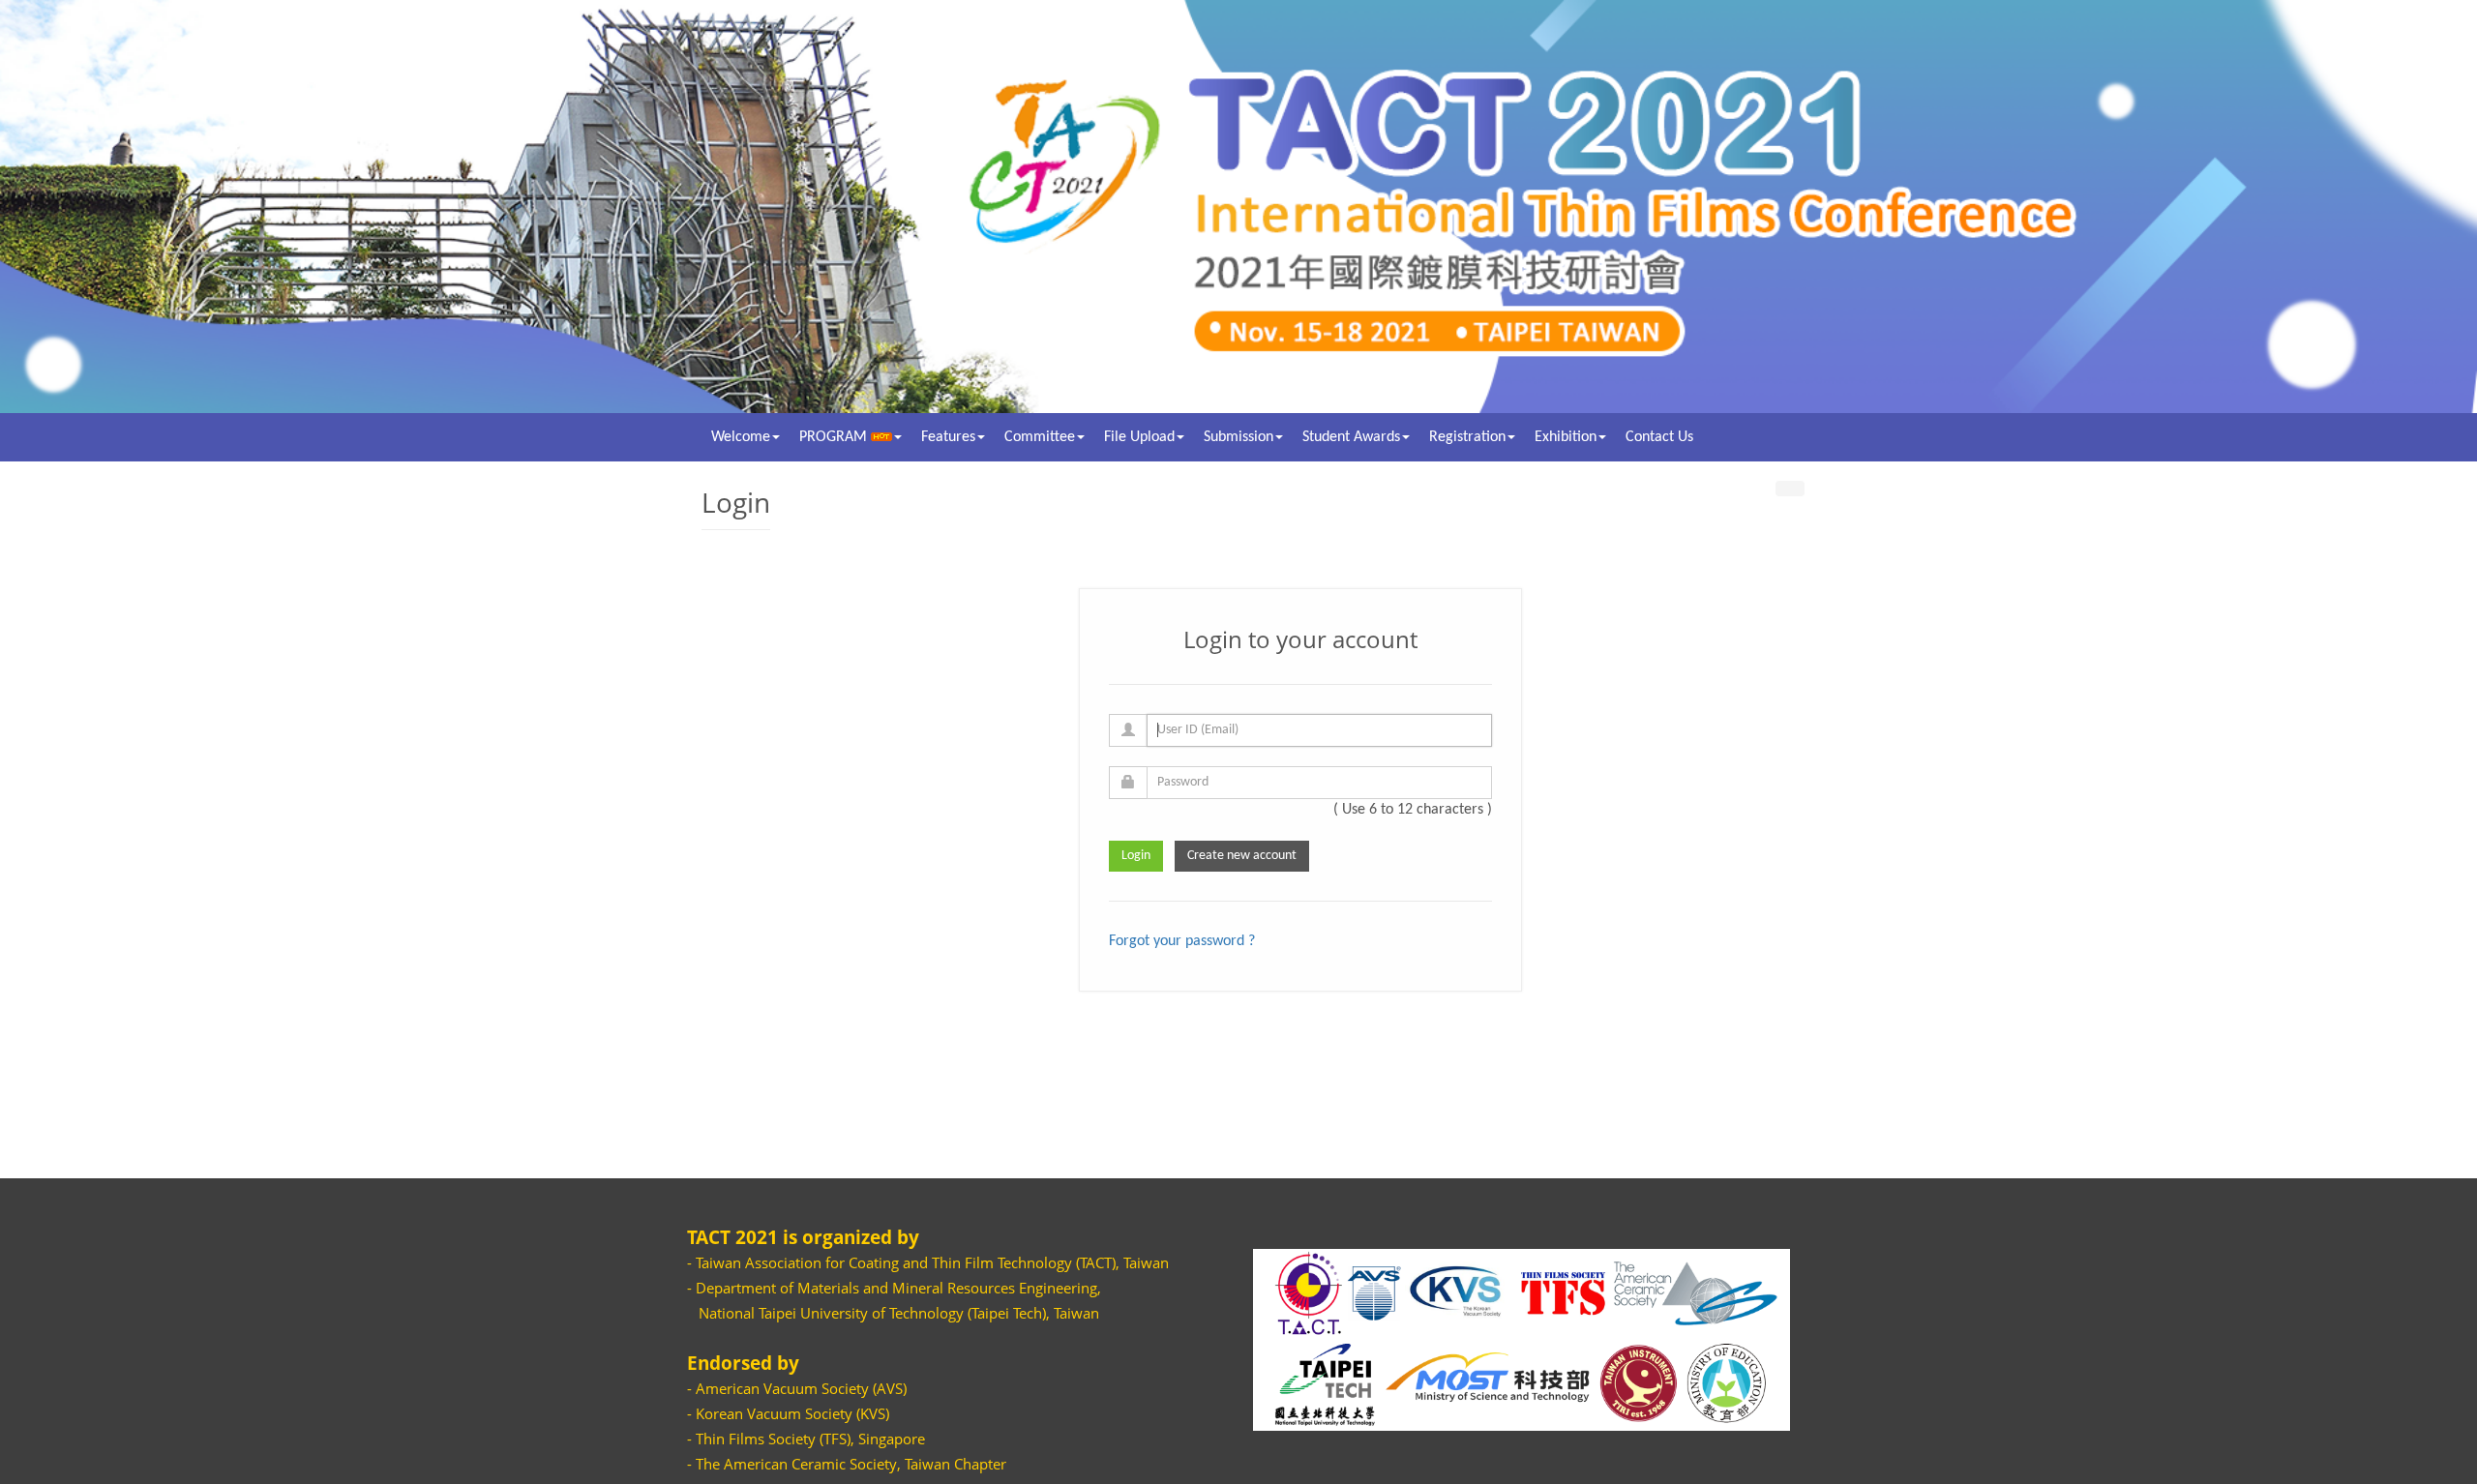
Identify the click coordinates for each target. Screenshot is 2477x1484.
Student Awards (1351, 437)
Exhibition (1566, 437)
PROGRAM (835, 437)
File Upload (1139, 437)
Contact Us (1659, 437)
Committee (1040, 437)
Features (948, 437)
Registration (1467, 437)
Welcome (741, 437)
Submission (1238, 437)
